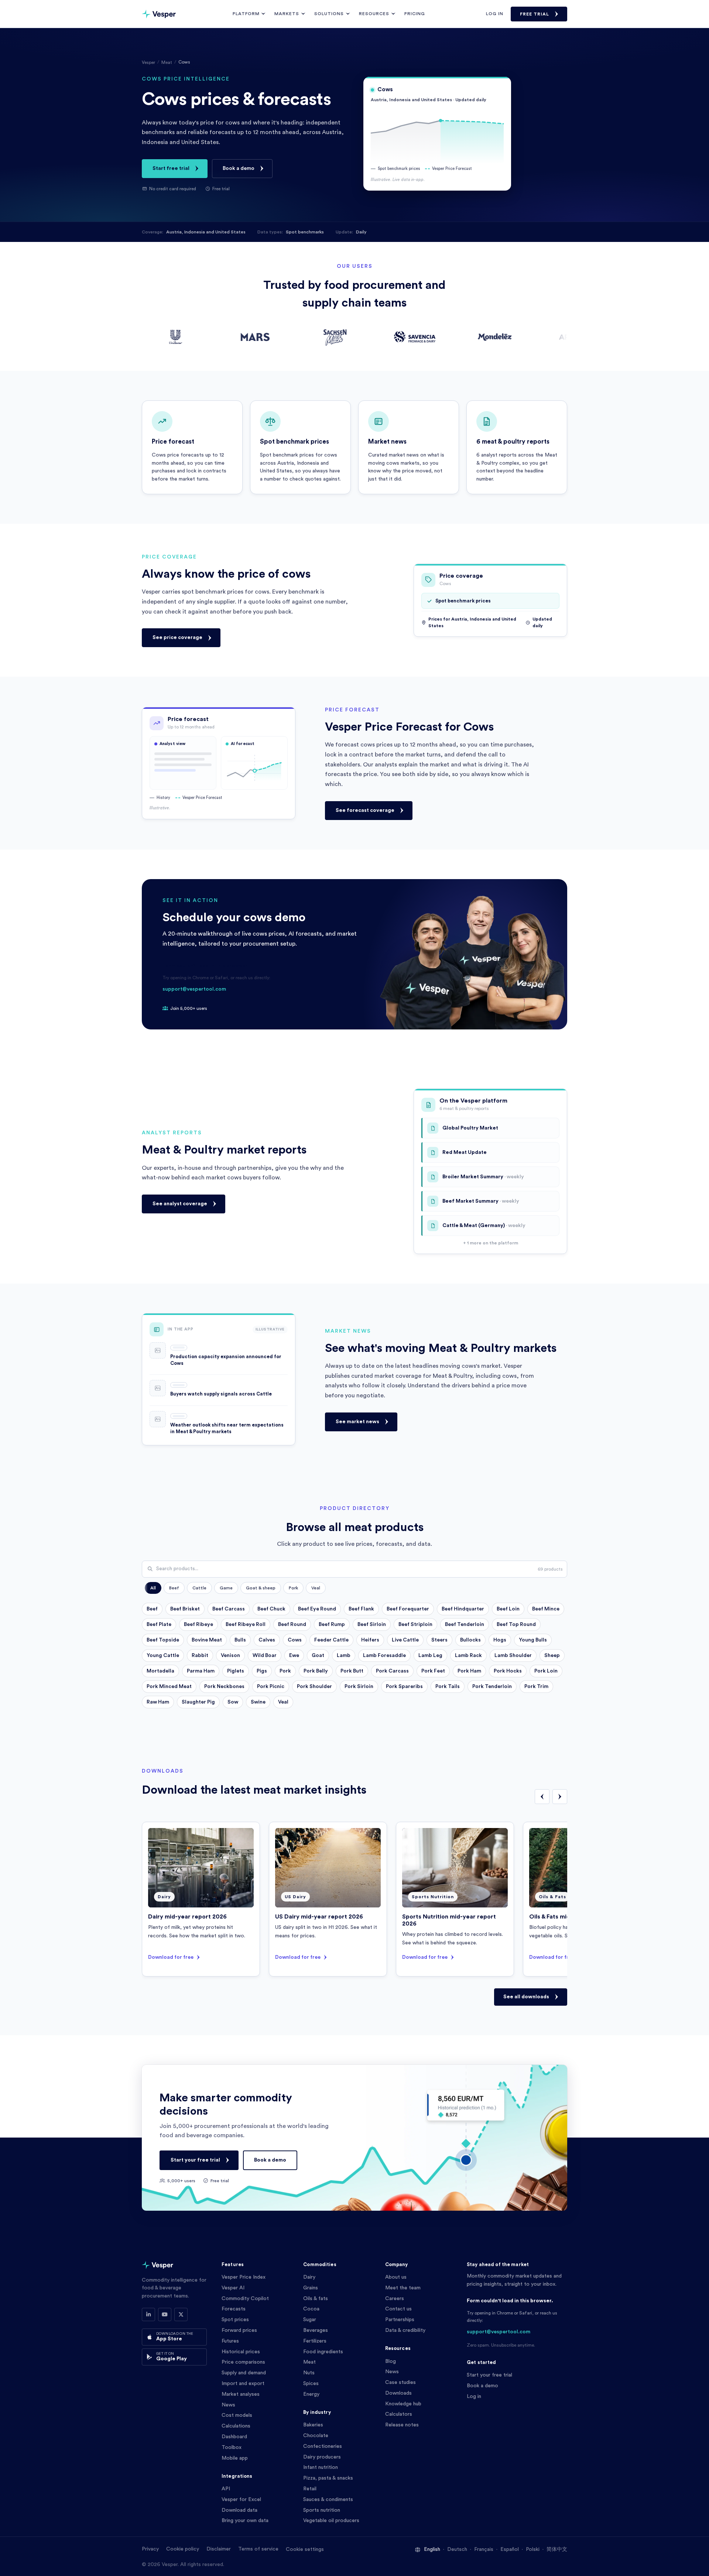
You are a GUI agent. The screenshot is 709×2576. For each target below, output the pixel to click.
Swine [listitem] (258, 1702)
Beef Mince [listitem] (546, 1609)
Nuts (309, 2373)
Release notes (402, 2425)
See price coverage (177, 638)
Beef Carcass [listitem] (229, 1609)
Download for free (171, 1957)
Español (510, 2549)
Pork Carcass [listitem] (392, 1671)
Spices (311, 2384)
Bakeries (313, 2425)
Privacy (150, 2549)
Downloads (398, 2393)
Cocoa (311, 2309)
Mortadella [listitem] (160, 1671)
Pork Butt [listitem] (352, 1671)
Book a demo (239, 168)
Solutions (329, 14)
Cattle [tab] (199, 1588)
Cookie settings (305, 2549)
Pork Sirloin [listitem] (359, 1687)
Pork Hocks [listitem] (508, 1671)
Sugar (310, 2320)
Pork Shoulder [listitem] (314, 1687)
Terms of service (258, 2549)
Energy (311, 2394)
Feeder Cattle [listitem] (331, 1640)
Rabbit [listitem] (200, 1656)
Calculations (236, 2426)
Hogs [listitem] (500, 1640)
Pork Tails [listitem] (448, 1687)
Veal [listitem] (283, 1702)
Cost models (237, 2415)
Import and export (243, 2384)
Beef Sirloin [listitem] (372, 1624)
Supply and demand (244, 2373)
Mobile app (235, 2458)
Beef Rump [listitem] (332, 1624)
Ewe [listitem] (294, 1656)
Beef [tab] (174, 1588)
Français (484, 2549)
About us (396, 2277)
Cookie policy (183, 2549)
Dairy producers (322, 2457)
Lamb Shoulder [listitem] (513, 1656)
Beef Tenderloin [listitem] (465, 1624)
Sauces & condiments (328, 2500)
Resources (374, 14)
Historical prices (241, 2352)
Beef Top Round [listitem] (516, 1624)
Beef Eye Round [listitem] (317, 1609)
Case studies (400, 2382)
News (228, 2405)
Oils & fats (316, 2299)
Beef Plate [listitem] (159, 1624)
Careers (395, 2299)
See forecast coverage (365, 810)
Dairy (309, 2277)
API (226, 2489)
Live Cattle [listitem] (405, 1640)
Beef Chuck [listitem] (271, 1609)
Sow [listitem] (233, 1702)
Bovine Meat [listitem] (207, 1640)
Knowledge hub (403, 2404)
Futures (230, 2341)
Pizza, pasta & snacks (328, 2478)
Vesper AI (233, 2288)
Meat (167, 62)
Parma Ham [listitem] (201, 1671)
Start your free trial (195, 2160)
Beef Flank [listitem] (361, 1609)
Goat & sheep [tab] (261, 1588)
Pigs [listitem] (262, 1671)
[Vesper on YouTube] (165, 2314)
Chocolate (316, 2436)
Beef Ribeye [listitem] (198, 1624)
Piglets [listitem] (236, 1671)
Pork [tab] (293, 1588)
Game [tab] (226, 1588)
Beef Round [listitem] (292, 1624)
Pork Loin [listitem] (546, 1671)
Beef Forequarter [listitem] (408, 1609)
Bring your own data (245, 2521)
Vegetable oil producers (331, 2521)
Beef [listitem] (152, 1609)
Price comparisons (243, 2362)
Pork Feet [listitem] (433, 1671)
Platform (246, 14)
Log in (495, 14)
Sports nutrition (322, 2510)
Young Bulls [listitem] (533, 1640)
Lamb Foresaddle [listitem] (384, 1656)
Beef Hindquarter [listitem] (463, 1609)
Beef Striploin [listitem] (415, 1624)
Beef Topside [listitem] (163, 1640)
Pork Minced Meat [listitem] (169, 1687)
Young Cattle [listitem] (163, 1656)
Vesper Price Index (244, 2277)
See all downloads (526, 1997)
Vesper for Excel (241, 2500)
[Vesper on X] (181, 2314)
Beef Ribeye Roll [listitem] (246, 1624)
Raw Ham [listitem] (158, 1702)
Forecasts (234, 2309)
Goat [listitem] (318, 1656)
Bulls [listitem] (240, 1640)
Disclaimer (219, 2549)
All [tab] (153, 1588)
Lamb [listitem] (344, 1656)
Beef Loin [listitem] (508, 1609)
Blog (391, 2361)
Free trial (535, 14)
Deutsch (457, 2549)
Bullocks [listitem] (470, 1640)
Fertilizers (315, 2341)
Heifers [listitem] (370, 1640)
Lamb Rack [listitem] (468, 1656)
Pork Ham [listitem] (469, 1671)
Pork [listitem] (285, 1671)
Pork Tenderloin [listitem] (492, 1687)
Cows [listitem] (295, 1640)
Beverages (316, 2330)
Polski (533, 2549)
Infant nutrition (321, 2467)
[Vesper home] (159, 14)
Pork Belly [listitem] (316, 1671)
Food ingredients (323, 2352)
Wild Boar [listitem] (265, 1656)
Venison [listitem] (230, 1656)
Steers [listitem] (439, 1640)
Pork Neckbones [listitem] (224, 1687)
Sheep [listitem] (552, 1656)
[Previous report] (542, 1797)
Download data (239, 2510)
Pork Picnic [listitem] (271, 1687)
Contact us (398, 2309)
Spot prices (235, 2320)
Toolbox (232, 2447)
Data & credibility (405, 2330)
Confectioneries (323, 2446)
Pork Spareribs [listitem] (404, 1687)
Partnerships (400, 2320)
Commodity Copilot (245, 2299)
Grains (311, 2288)
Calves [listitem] (267, 1640)
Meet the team (403, 2288)
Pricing (415, 14)
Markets (287, 14)
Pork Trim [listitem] (536, 1687)
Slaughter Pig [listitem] (198, 1702)
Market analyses (241, 2394)
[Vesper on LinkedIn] (148, 2314)
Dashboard (234, 2437)
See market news (357, 1422)
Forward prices (239, 2330)
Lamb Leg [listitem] (430, 1656)
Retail (310, 2489)
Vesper (148, 62)
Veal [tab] (316, 1588)
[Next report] (560, 1797)
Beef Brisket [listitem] (185, 1609)
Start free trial (171, 168)
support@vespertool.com (194, 989)
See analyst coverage (180, 1204)
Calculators (399, 2414)
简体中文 (557, 2549)
